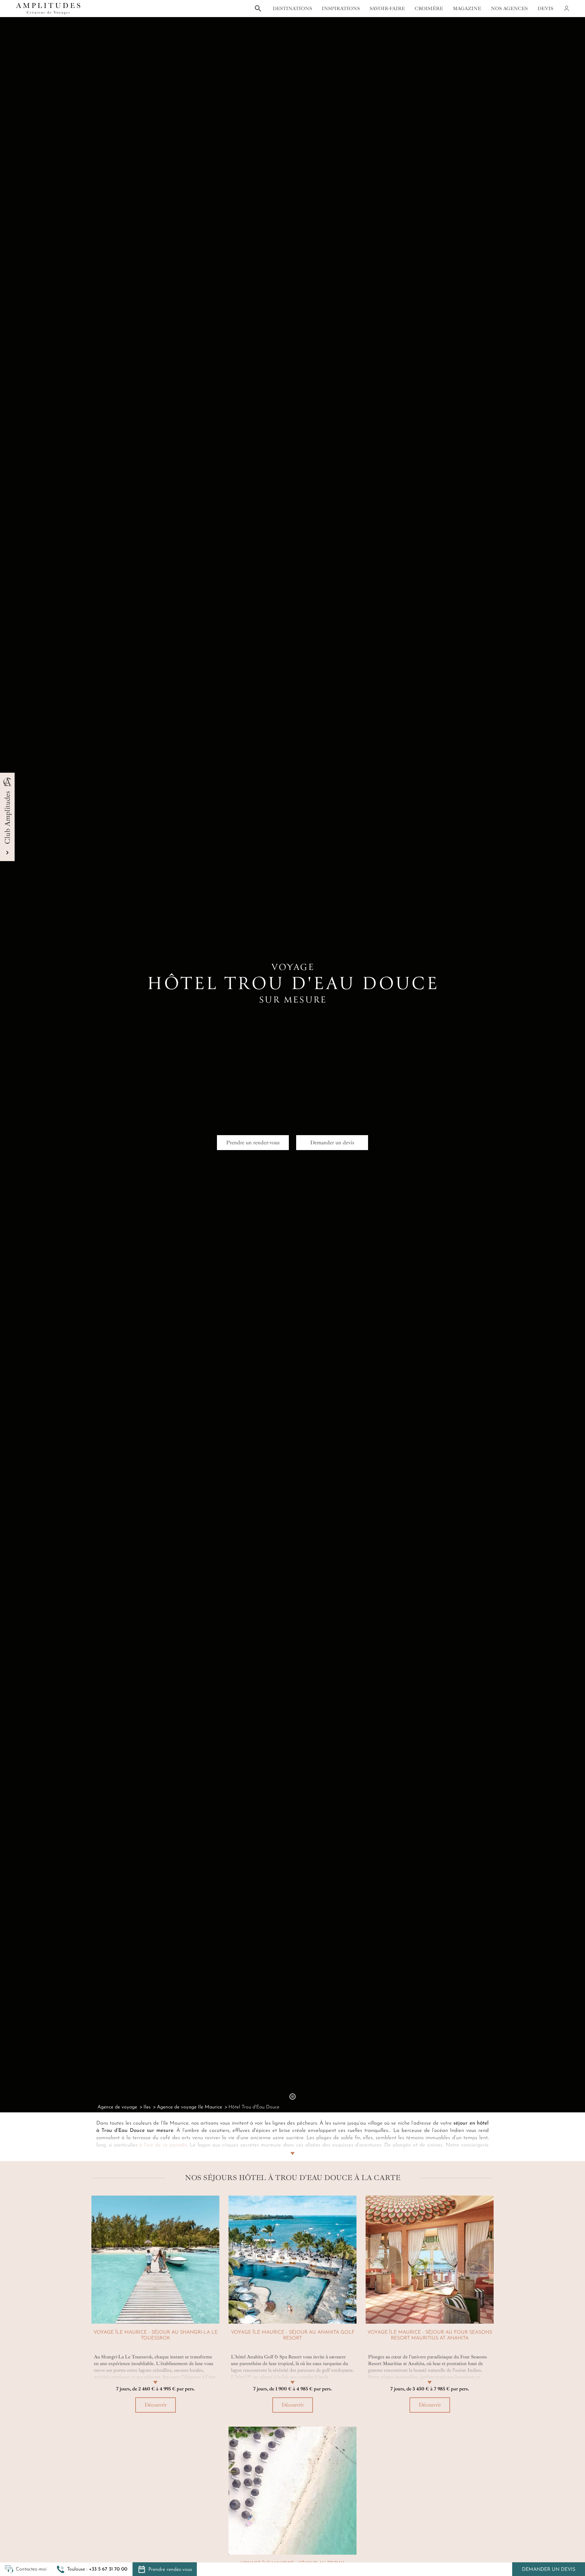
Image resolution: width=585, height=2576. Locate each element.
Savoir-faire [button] (387, 9)
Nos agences (509, 9)
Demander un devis (549, 2570)
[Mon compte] (566, 9)
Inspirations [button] (341, 9)
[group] (155, 2307)
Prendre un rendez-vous (253, 1142)
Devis (545, 9)
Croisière (429, 9)
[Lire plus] (292, 2146)
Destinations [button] (292, 9)
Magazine (467, 9)
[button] (92, 2569)
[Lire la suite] (155, 2375)
